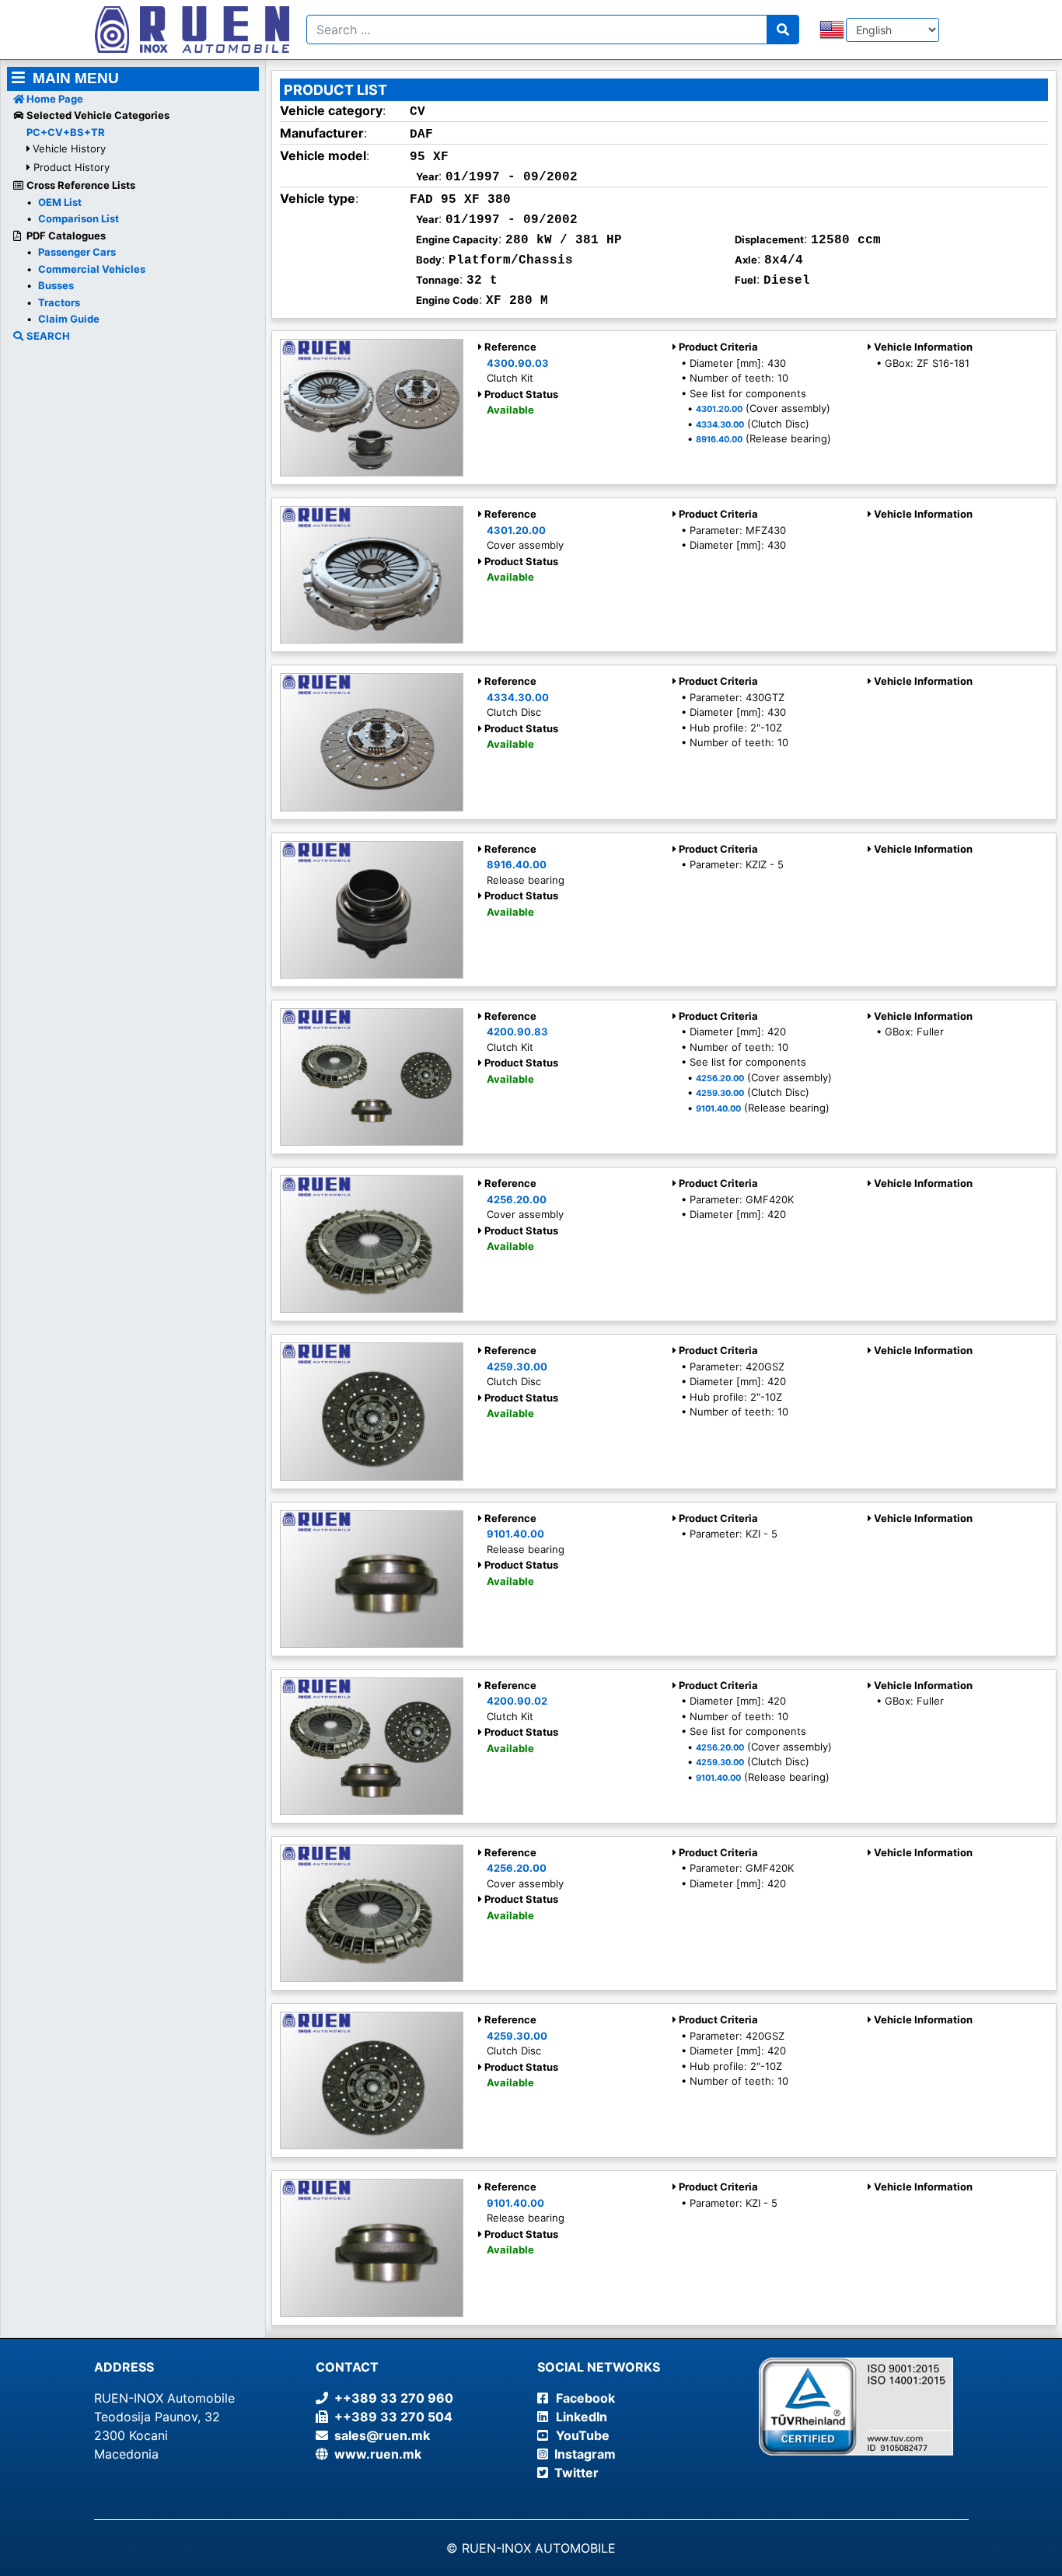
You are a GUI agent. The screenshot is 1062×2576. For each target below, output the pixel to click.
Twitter (576, 2473)
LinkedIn (582, 2417)
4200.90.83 (517, 1031)
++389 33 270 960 (391, 2398)
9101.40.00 (718, 1109)
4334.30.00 (720, 425)
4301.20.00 (719, 409)
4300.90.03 (518, 363)
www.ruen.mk (375, 2454)
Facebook (585, 2398)
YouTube (583, 2435)
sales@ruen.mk (379, 2435)
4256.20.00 (720, 1079)
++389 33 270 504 (390, 2417)
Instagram (585, 2454)
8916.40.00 (719, 440)
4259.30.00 (720, 1093)
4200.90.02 (517, 1701)
